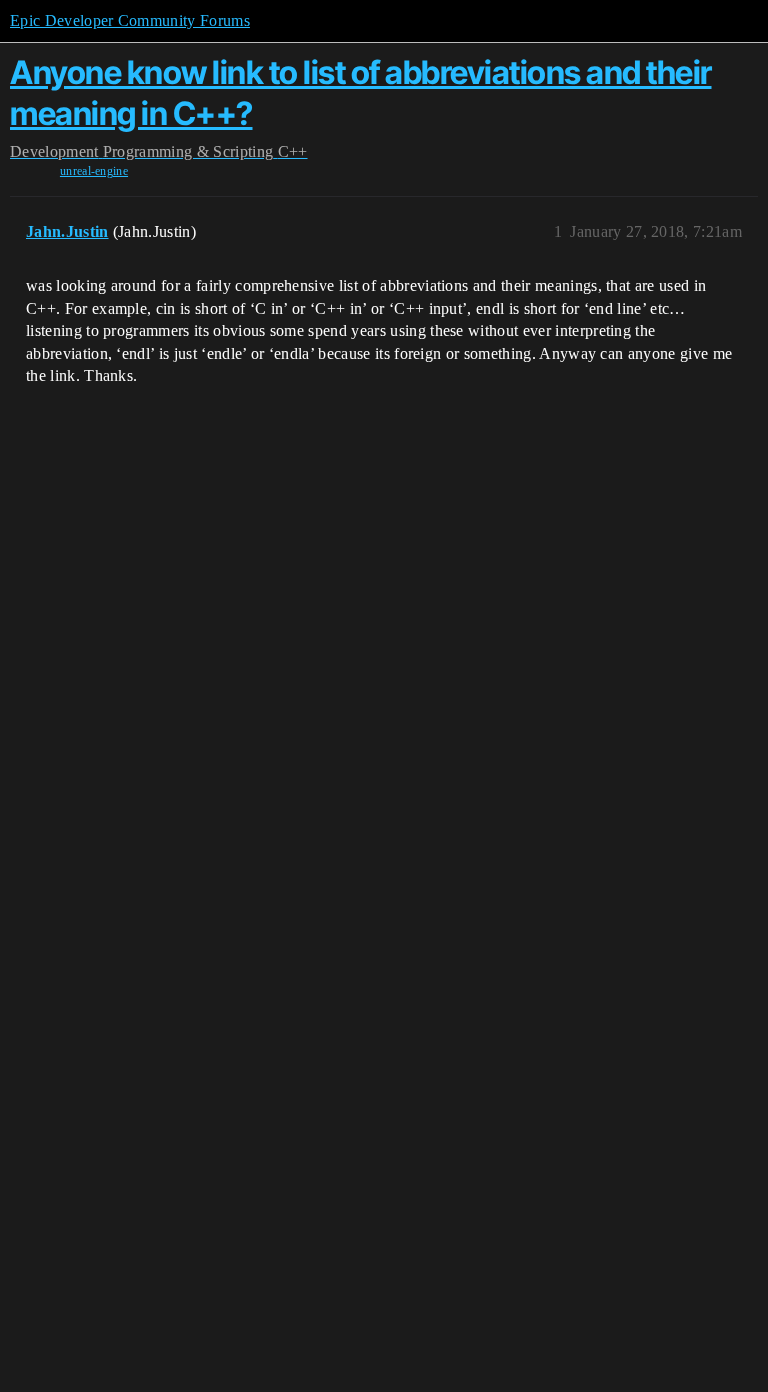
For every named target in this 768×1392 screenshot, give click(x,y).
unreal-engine (94, 171)
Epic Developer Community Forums (130, 20)
